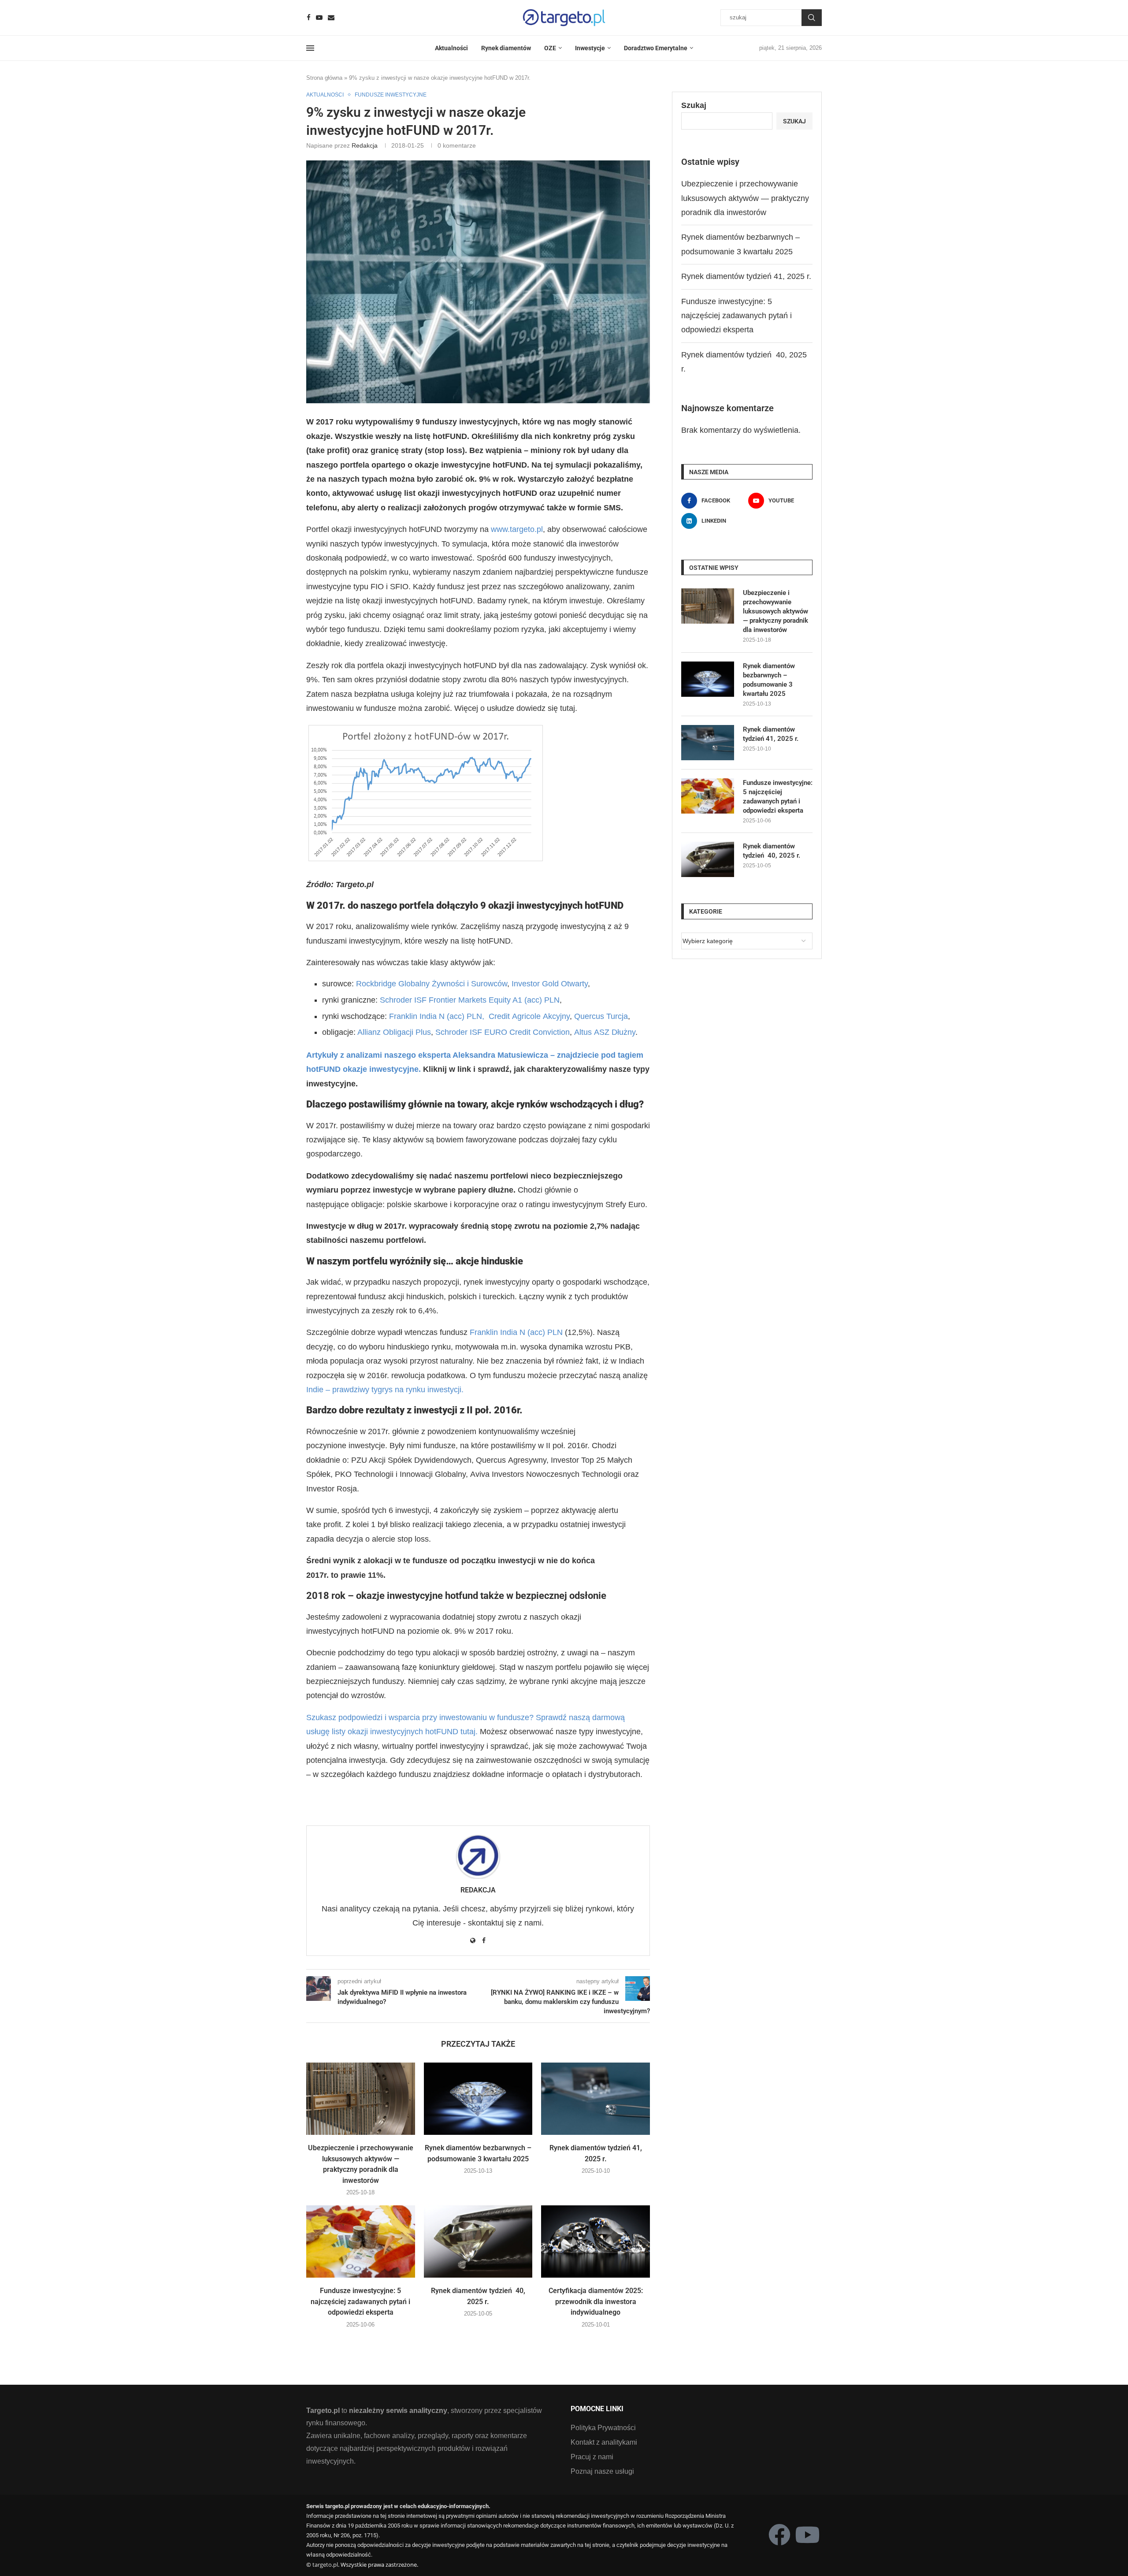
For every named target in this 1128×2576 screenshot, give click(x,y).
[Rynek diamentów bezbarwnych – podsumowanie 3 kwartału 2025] (478, 2099)
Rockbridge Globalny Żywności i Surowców (432, 984)
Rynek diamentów (506, 48)
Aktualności (451, 48)
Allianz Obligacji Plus (394, 1032)
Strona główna (324, 78)
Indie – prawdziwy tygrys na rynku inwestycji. (385, 1390)
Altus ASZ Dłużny (605, 1032)
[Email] (331, 17)
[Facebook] (309, 17)
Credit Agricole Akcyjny (529, 1016)
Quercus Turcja (601, 1016)
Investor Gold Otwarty (550, 984)
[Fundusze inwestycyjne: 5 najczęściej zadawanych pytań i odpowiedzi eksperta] (361, 2241)
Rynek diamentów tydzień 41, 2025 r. (746, 276)
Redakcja (365, 145)
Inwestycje (590, 48)
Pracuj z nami (592, 2457)
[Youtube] (319, 17)
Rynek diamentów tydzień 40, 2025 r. (772, 851)
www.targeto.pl (517, 529)
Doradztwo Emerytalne (656, 48)
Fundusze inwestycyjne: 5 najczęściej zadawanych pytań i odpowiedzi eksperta (360, 2301)
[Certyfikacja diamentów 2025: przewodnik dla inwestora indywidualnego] (596, 2241)
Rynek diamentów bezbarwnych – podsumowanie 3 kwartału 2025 (769, 680)
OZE (550, 48)
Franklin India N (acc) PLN (516, 1332)
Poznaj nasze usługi (602, 2472)
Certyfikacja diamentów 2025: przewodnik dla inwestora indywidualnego (596, 2301)
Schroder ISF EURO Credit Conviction (503, 1032)
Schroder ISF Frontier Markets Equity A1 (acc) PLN (470, 1000)
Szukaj (812, 18)
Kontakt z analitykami (604, 2442)
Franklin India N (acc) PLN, (437, 1016)
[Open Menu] (310, 48)
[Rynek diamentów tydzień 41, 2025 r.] (596, 2099)
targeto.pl (325, 2565)
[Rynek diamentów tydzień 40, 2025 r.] (478, 2241)
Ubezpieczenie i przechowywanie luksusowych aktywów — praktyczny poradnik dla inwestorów (745, 198)
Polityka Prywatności (603, 2428)
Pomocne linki (597, 2409)
